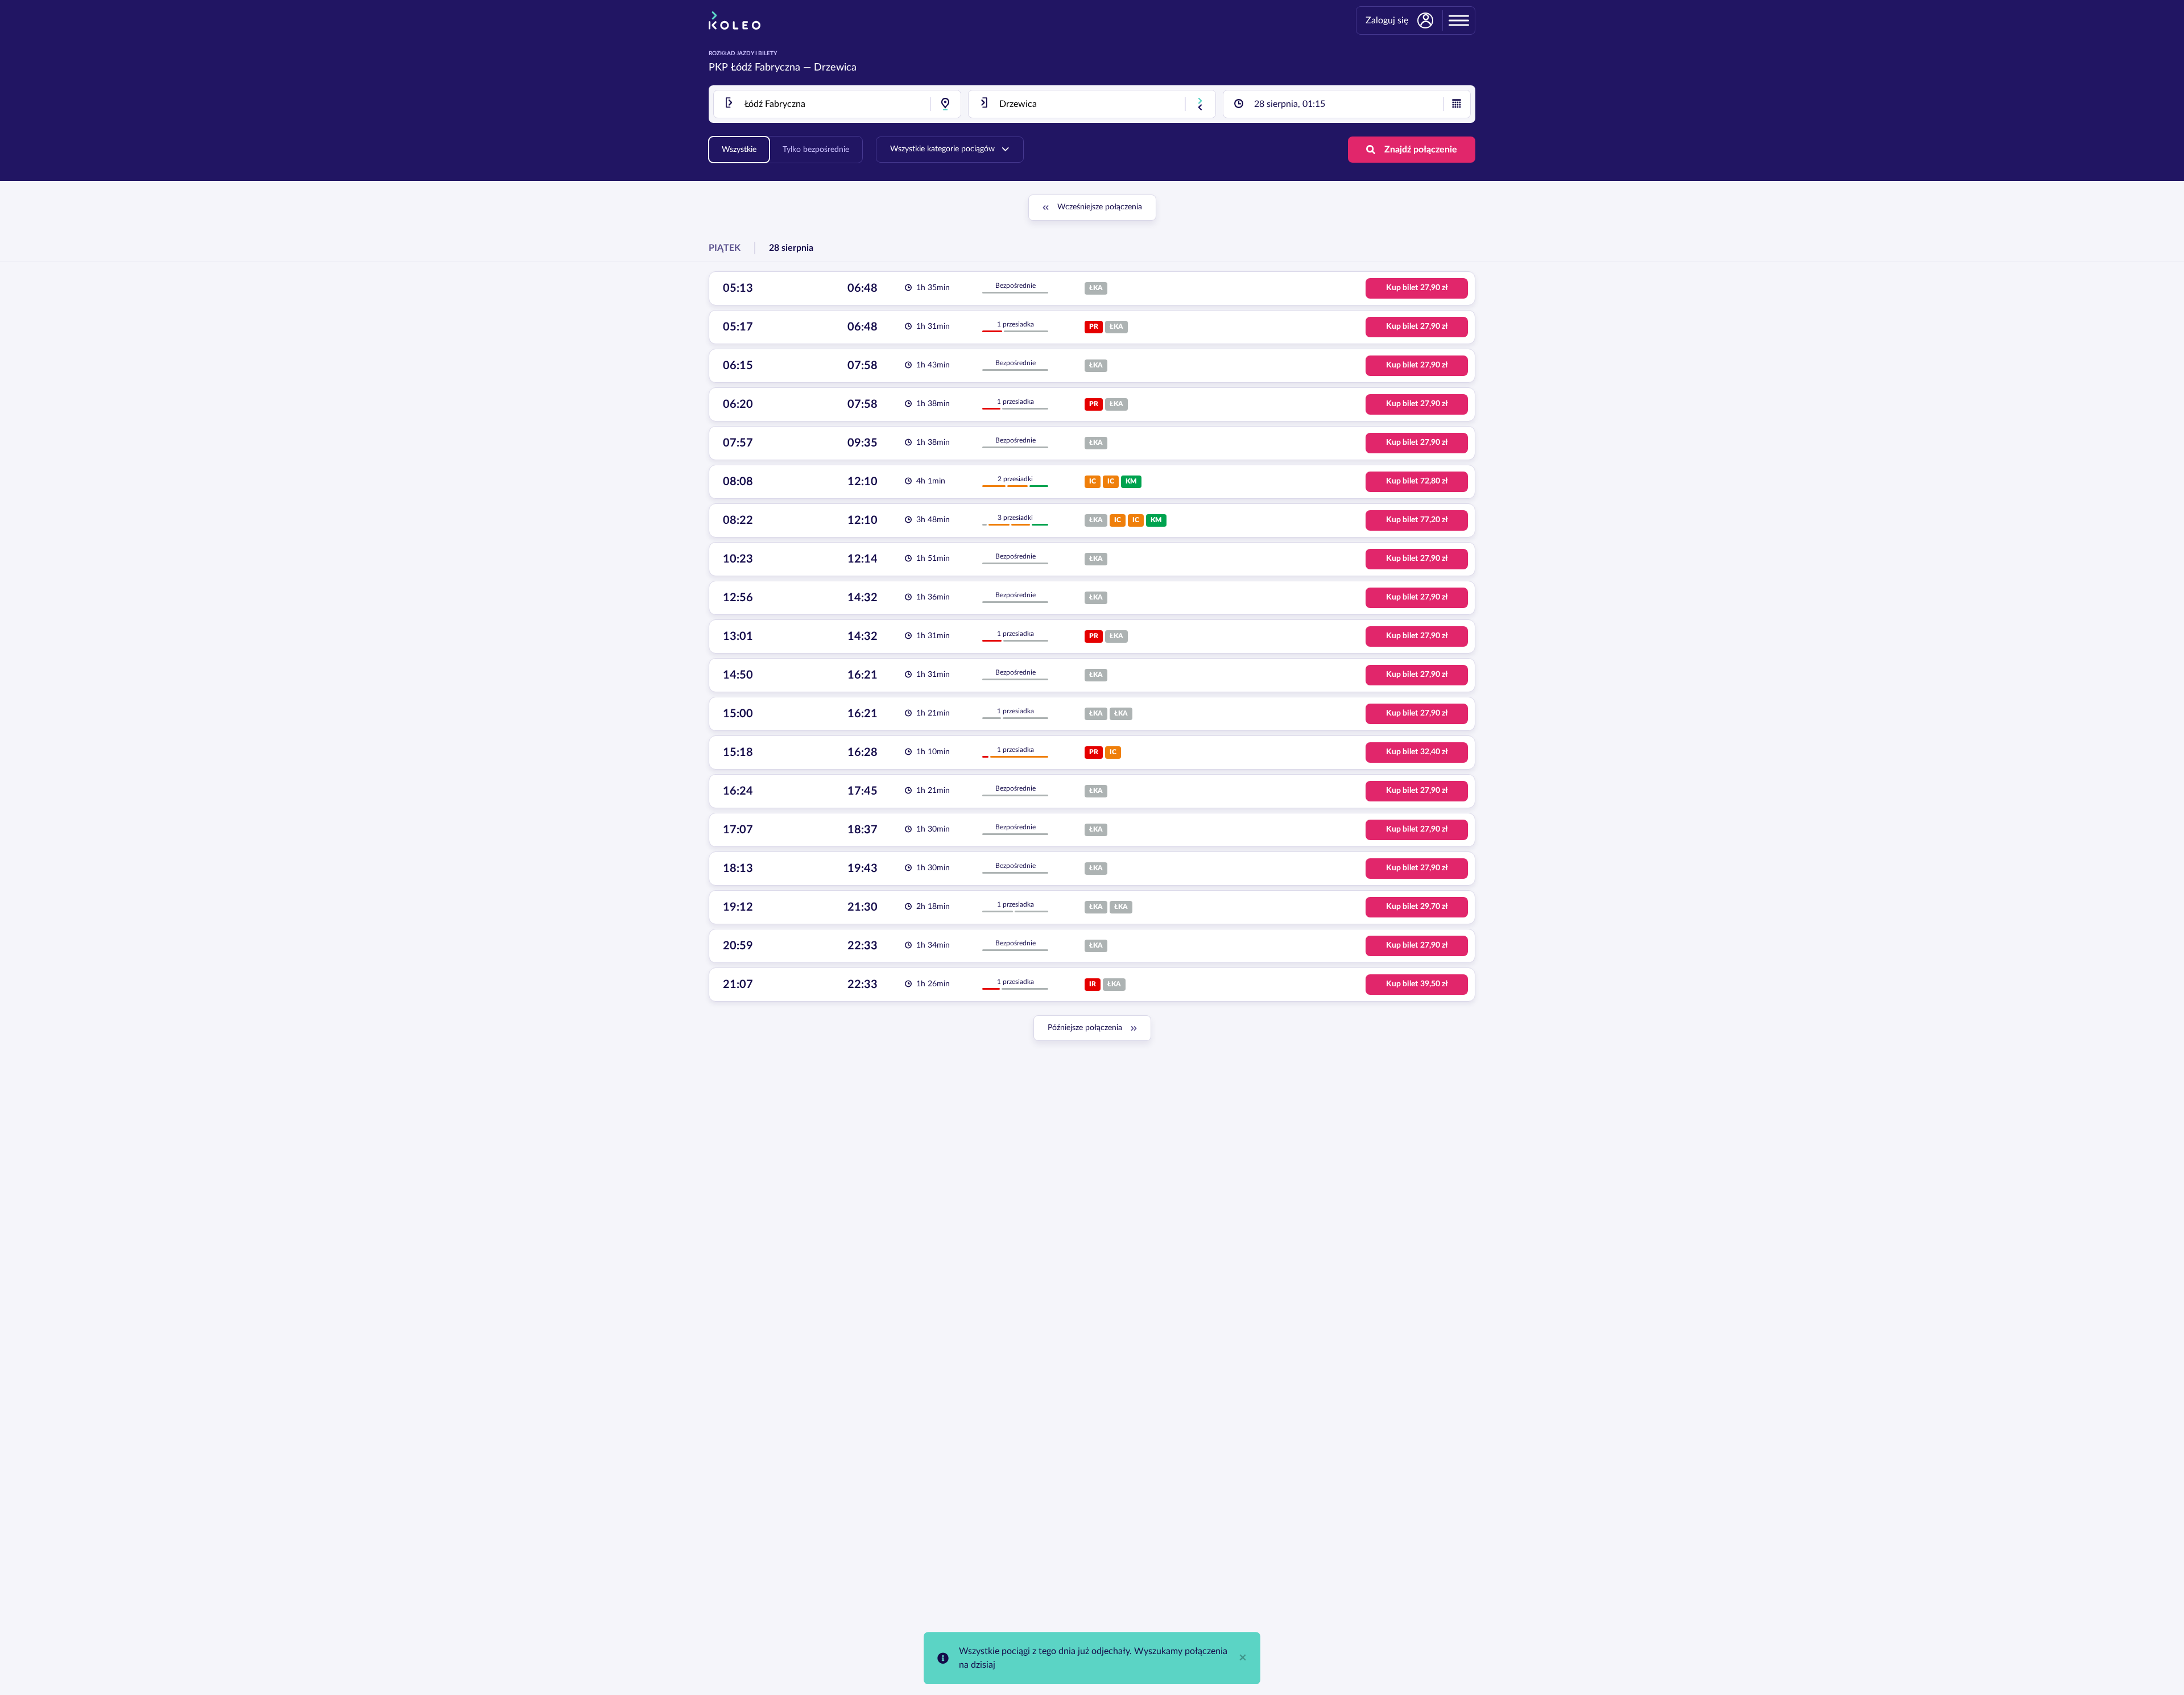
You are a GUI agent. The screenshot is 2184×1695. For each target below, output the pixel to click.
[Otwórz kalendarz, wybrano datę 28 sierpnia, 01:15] (1457, 104)
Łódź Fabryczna (766, 68)
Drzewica (835, 68)
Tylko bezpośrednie (816, 150)
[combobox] (837, 104)
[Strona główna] (735, 20)
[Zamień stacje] (1200, 104)
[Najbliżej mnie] (945, 104)
